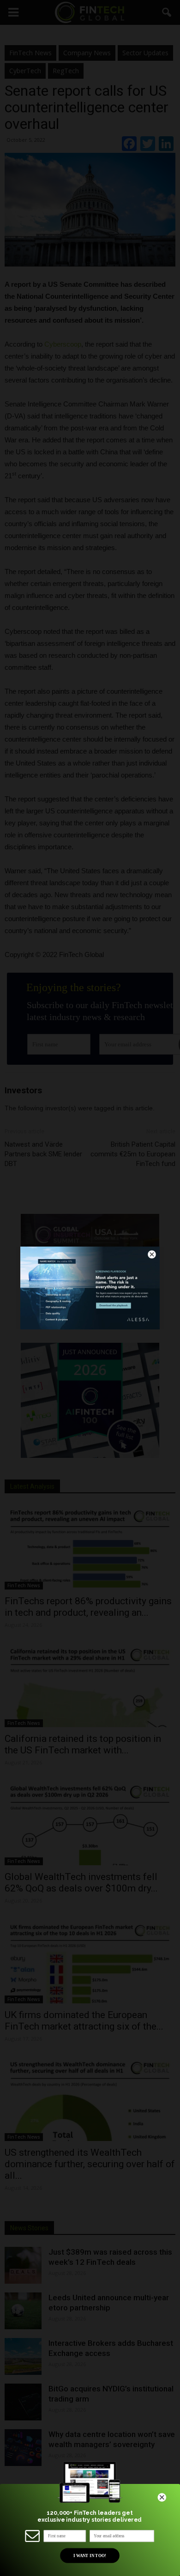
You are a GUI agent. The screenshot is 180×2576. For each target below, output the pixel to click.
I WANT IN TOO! (90, 2555)
